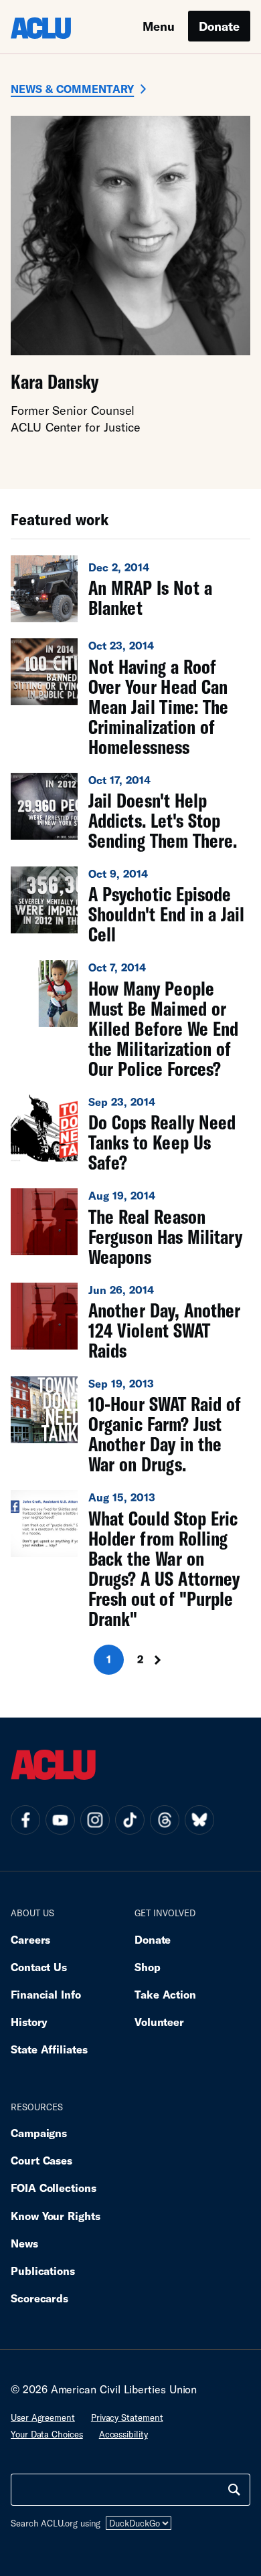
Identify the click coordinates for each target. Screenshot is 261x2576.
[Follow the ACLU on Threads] (165, 1820)
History (29, 2022)
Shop (148, 1967)
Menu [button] (159, 26)
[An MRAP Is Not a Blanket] (130, 589)
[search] (234, 2490)
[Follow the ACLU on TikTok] (130, 1820)
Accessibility (123, 2434)
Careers (30, 1939)
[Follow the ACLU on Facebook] (25, 1820)
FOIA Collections (54, 2188)
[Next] (162, 1660)
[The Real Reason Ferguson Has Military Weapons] (130, 1227)
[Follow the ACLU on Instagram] (95, 1820)
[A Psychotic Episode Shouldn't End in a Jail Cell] (130, 905)
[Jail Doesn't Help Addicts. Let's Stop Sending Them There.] (130, 812)
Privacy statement (127, 2417)
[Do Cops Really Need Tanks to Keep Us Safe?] (130, 1133)
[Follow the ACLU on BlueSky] (199, 1820)
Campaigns (39, 2133)
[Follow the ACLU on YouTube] (60, 1820)
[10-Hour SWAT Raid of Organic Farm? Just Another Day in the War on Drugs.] (130, 1425)
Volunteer (159, 2022)
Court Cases (41, 2160)
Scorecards (39, 2298)
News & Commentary (72, 89)
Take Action (165, 1994)
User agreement (43, 2417)
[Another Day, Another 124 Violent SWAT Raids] (130, 1321)
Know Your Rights (56, 2216)
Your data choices (47, 2434)
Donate (219, 26)
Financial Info (46, 1994)
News (24, 2243)
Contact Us (39, 1967)
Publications (43, 2271)
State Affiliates (49, 2049)
